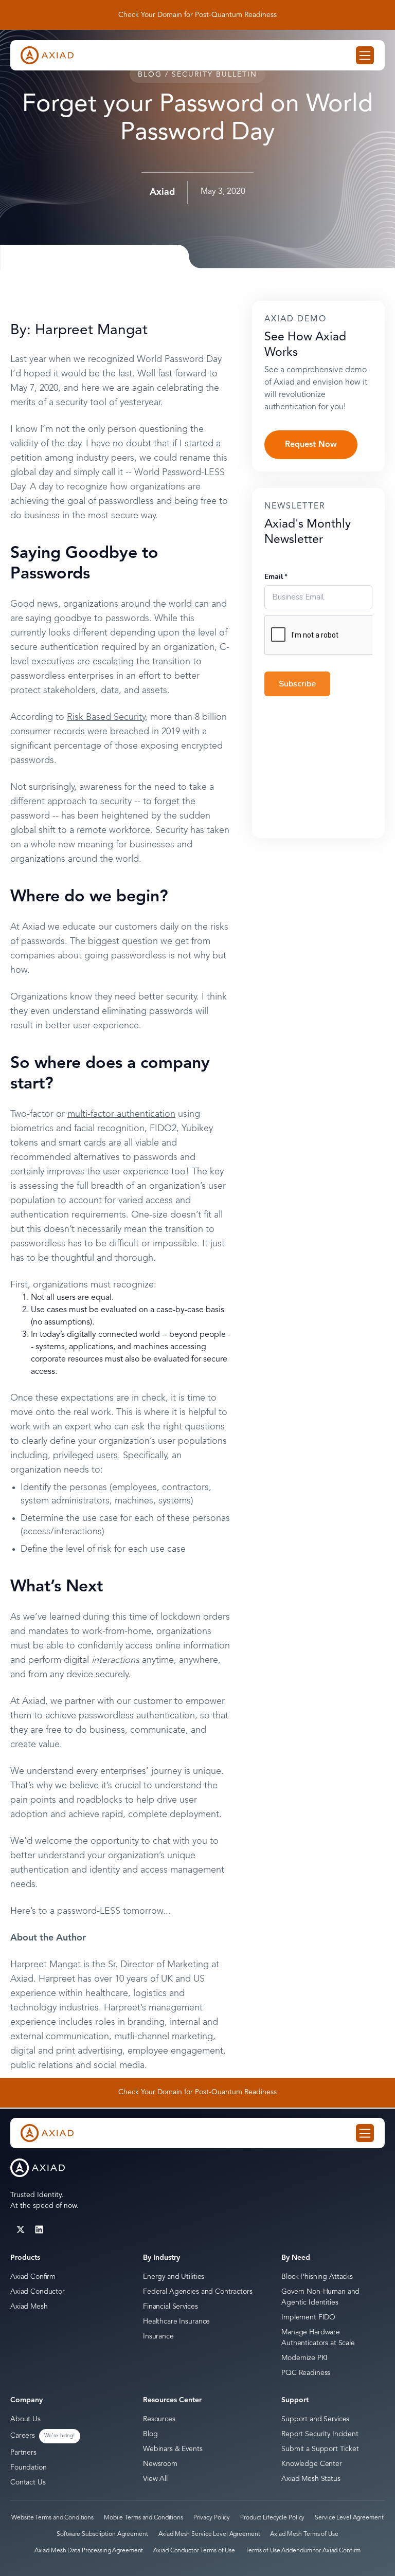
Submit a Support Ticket (320, 2449)
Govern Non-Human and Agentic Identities (320, 2297)
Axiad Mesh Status (311, 2479)
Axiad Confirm (33, 2277)
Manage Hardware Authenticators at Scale (318, 2338)
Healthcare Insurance (176, 2321)
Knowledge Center (312, 2464)
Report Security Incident (320, 2434)
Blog (150, 2434)
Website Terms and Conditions (52, 2518)
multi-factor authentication (121, 1114)
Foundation (29, 2468)
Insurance (158, 2336)
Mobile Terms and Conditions (143, 2518)
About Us (25, 2419)
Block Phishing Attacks (317, 2277)
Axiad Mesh (29, 2307)
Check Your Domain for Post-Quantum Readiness (197, 15)
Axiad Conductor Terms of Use (194, 2551)
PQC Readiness (306, 2373)
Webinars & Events (173, 2449)
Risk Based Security (106, 717)
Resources (159, 2419)
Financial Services (170, 2307)
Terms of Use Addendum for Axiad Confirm (303, 2551)
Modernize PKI (304, 2358)
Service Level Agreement (349, 2518)
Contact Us (28, 2482)
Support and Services (315, 2419)
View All (155, 2479)
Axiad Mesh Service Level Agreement (209, 2534)
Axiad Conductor (38, 2292)
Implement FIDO (308, 2317)
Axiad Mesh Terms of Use (304, 2534)
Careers (23, 2436)
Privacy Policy (212, 2518)
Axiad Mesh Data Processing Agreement (89, 2551)
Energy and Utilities (174, 2277)
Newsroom (160, 2464)
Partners (23, 2453)
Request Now (311, 445)
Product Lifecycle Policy (272, 2518)
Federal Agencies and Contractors (198, 2292)
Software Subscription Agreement (102, 2534)
